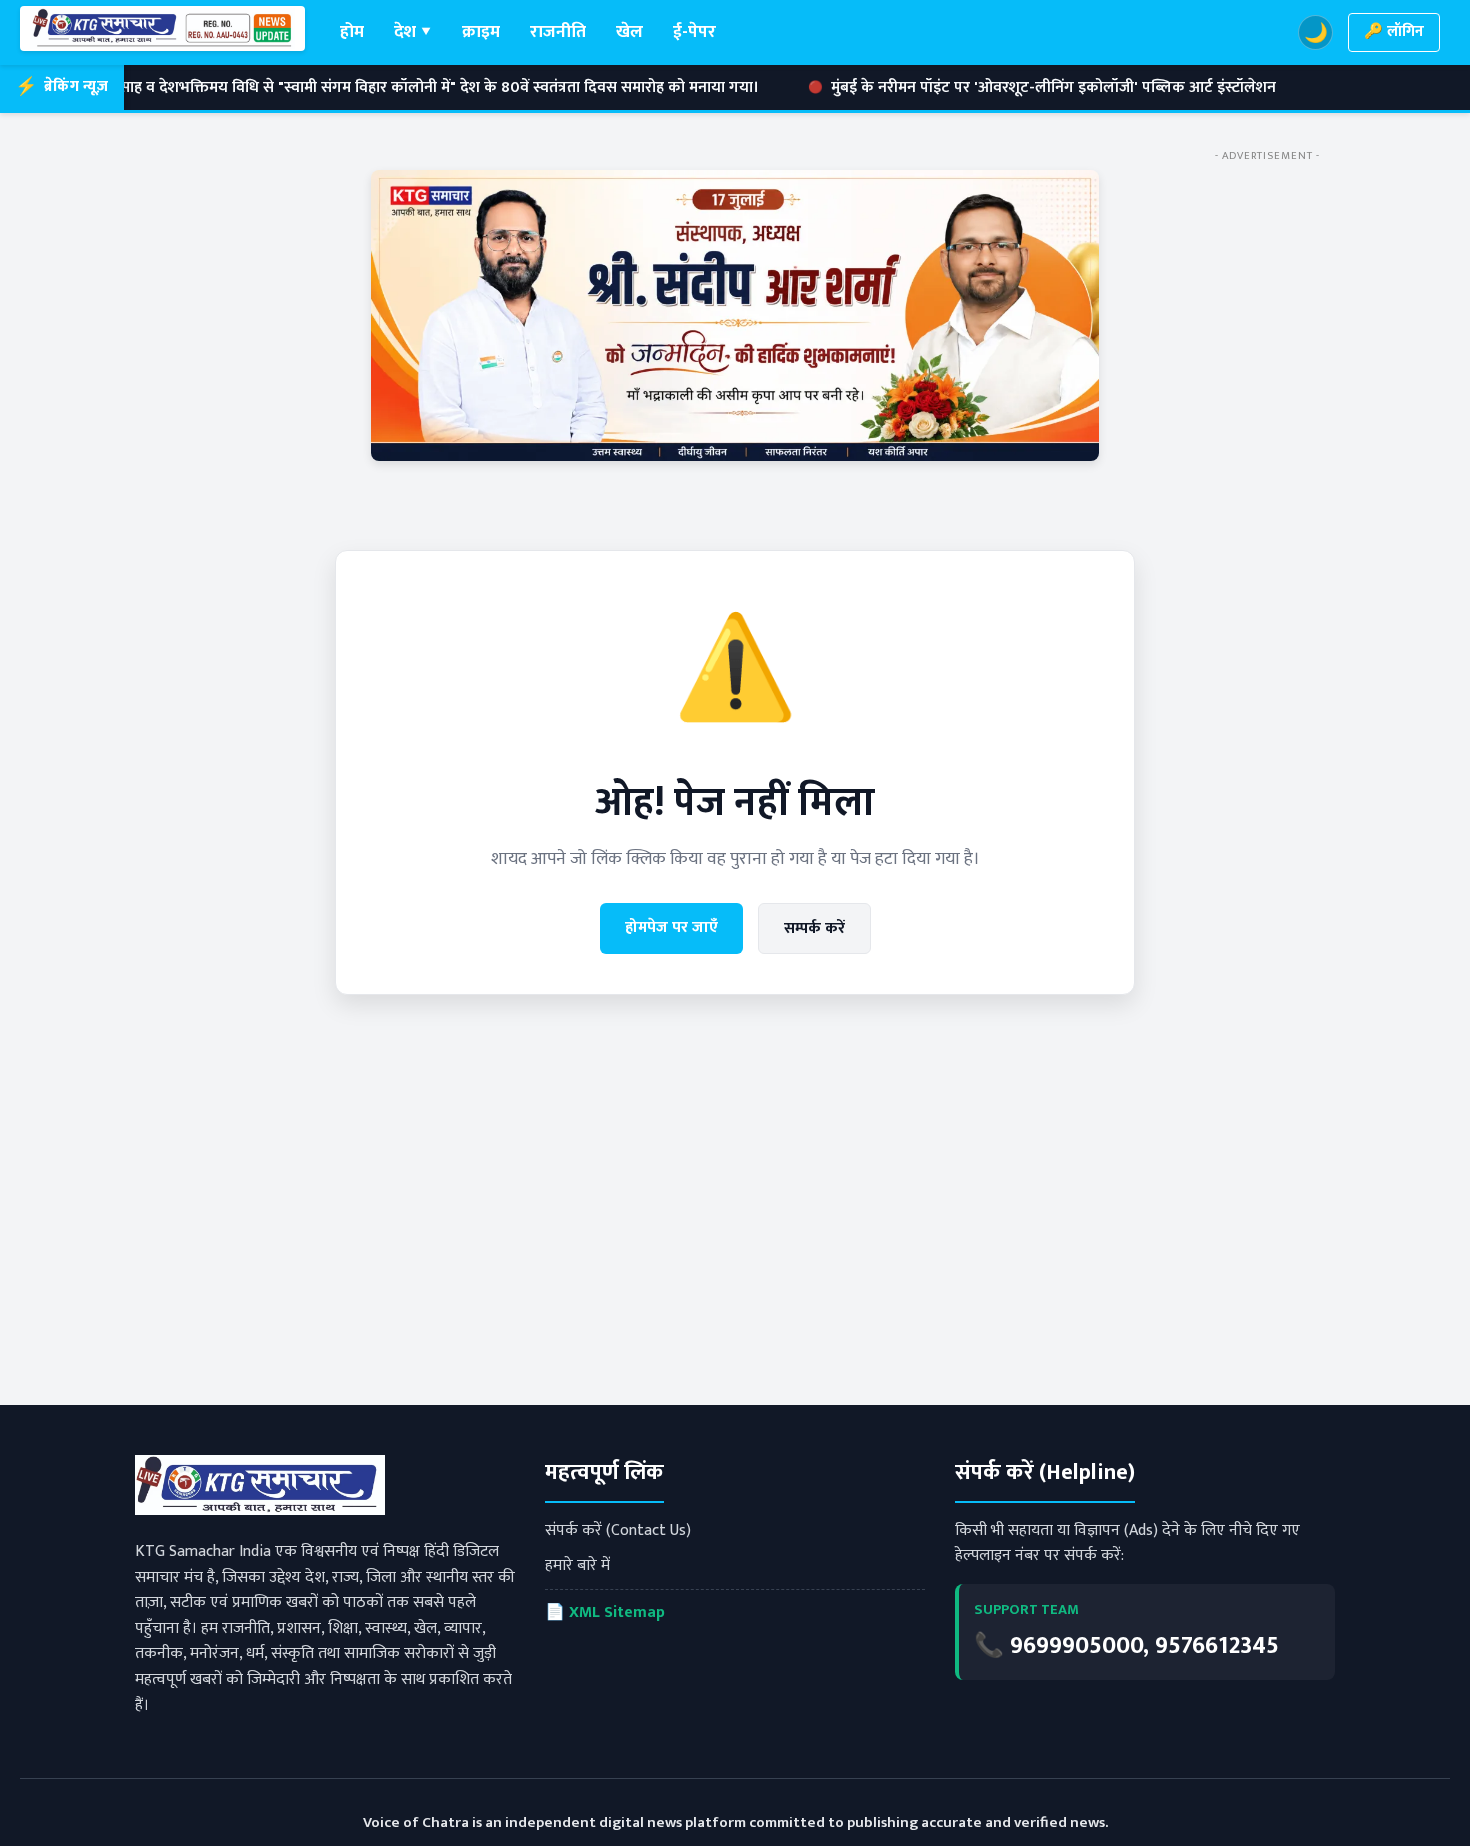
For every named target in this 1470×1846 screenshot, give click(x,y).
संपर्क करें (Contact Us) (618, 1530)
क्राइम (481, 31)
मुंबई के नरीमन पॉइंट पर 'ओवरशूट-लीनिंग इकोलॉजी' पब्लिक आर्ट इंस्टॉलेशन (960, 88)
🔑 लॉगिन (1394, 31)
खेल (629, 31)
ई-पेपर (694, 31)
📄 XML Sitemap (605, 1612)
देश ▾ (413, 31)
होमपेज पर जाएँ (671, 927)
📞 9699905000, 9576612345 (1126, 1646)
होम (352, 31)
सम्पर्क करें (814, 928)
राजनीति (558, 31)
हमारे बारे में (577, 1565)
